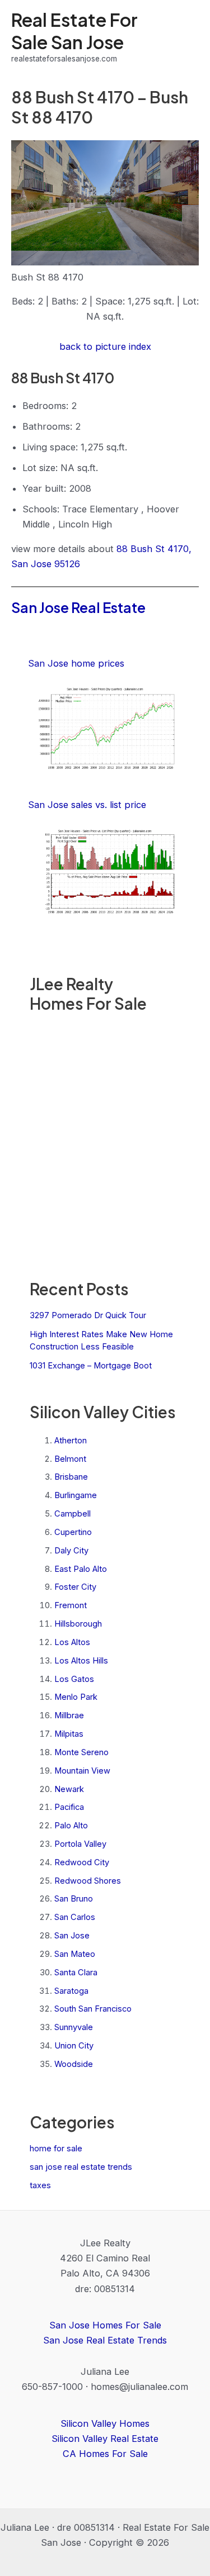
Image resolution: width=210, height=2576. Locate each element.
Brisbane (71, 1477)
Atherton (71, 1441)
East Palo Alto (81, 1569)
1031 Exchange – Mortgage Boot (91, 1366)
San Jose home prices (76, 663)
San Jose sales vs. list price (87, 805)
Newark (69, 1789)
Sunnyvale (74, 2027)
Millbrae (69, 1715)
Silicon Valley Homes (105, 2423)
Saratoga (71, 1991)
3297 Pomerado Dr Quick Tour (88, 1315)
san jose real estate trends (81, 2167)
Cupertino (73, 1532)
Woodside (74, 2064)
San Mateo (75, 1954)
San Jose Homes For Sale (105, 2325)
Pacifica (69, 1807)
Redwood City (82, 1862)
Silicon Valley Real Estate (105, 2439)
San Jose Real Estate (78, 607)
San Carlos (75, 1917)
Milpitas (69, 1734)
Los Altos (72, 1642)
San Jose (72, 1936)
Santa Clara (76, 1973)
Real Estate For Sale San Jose (74, 30)
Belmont (70, 1459)
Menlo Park (76, 1697)
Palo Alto (71, 1826)
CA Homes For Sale (105, 2454)
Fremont (71, 1605)
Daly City (71, 1551)
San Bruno (74, 1899)
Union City (74, 2046)
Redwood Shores (88, 1881)
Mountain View (82, 1771)
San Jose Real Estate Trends (105, 2340)
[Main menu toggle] (186, 37)
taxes (40, 2185)
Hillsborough (78, 1624)
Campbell (73, 1514)
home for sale (56, 2149)
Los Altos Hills (81, 1661)
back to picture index (105, 346)
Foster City (75, 1587)
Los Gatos (74, 1679)
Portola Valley (80, 1844)
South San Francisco (93, 2009)
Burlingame (76, 1495)
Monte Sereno (81, 1752)
